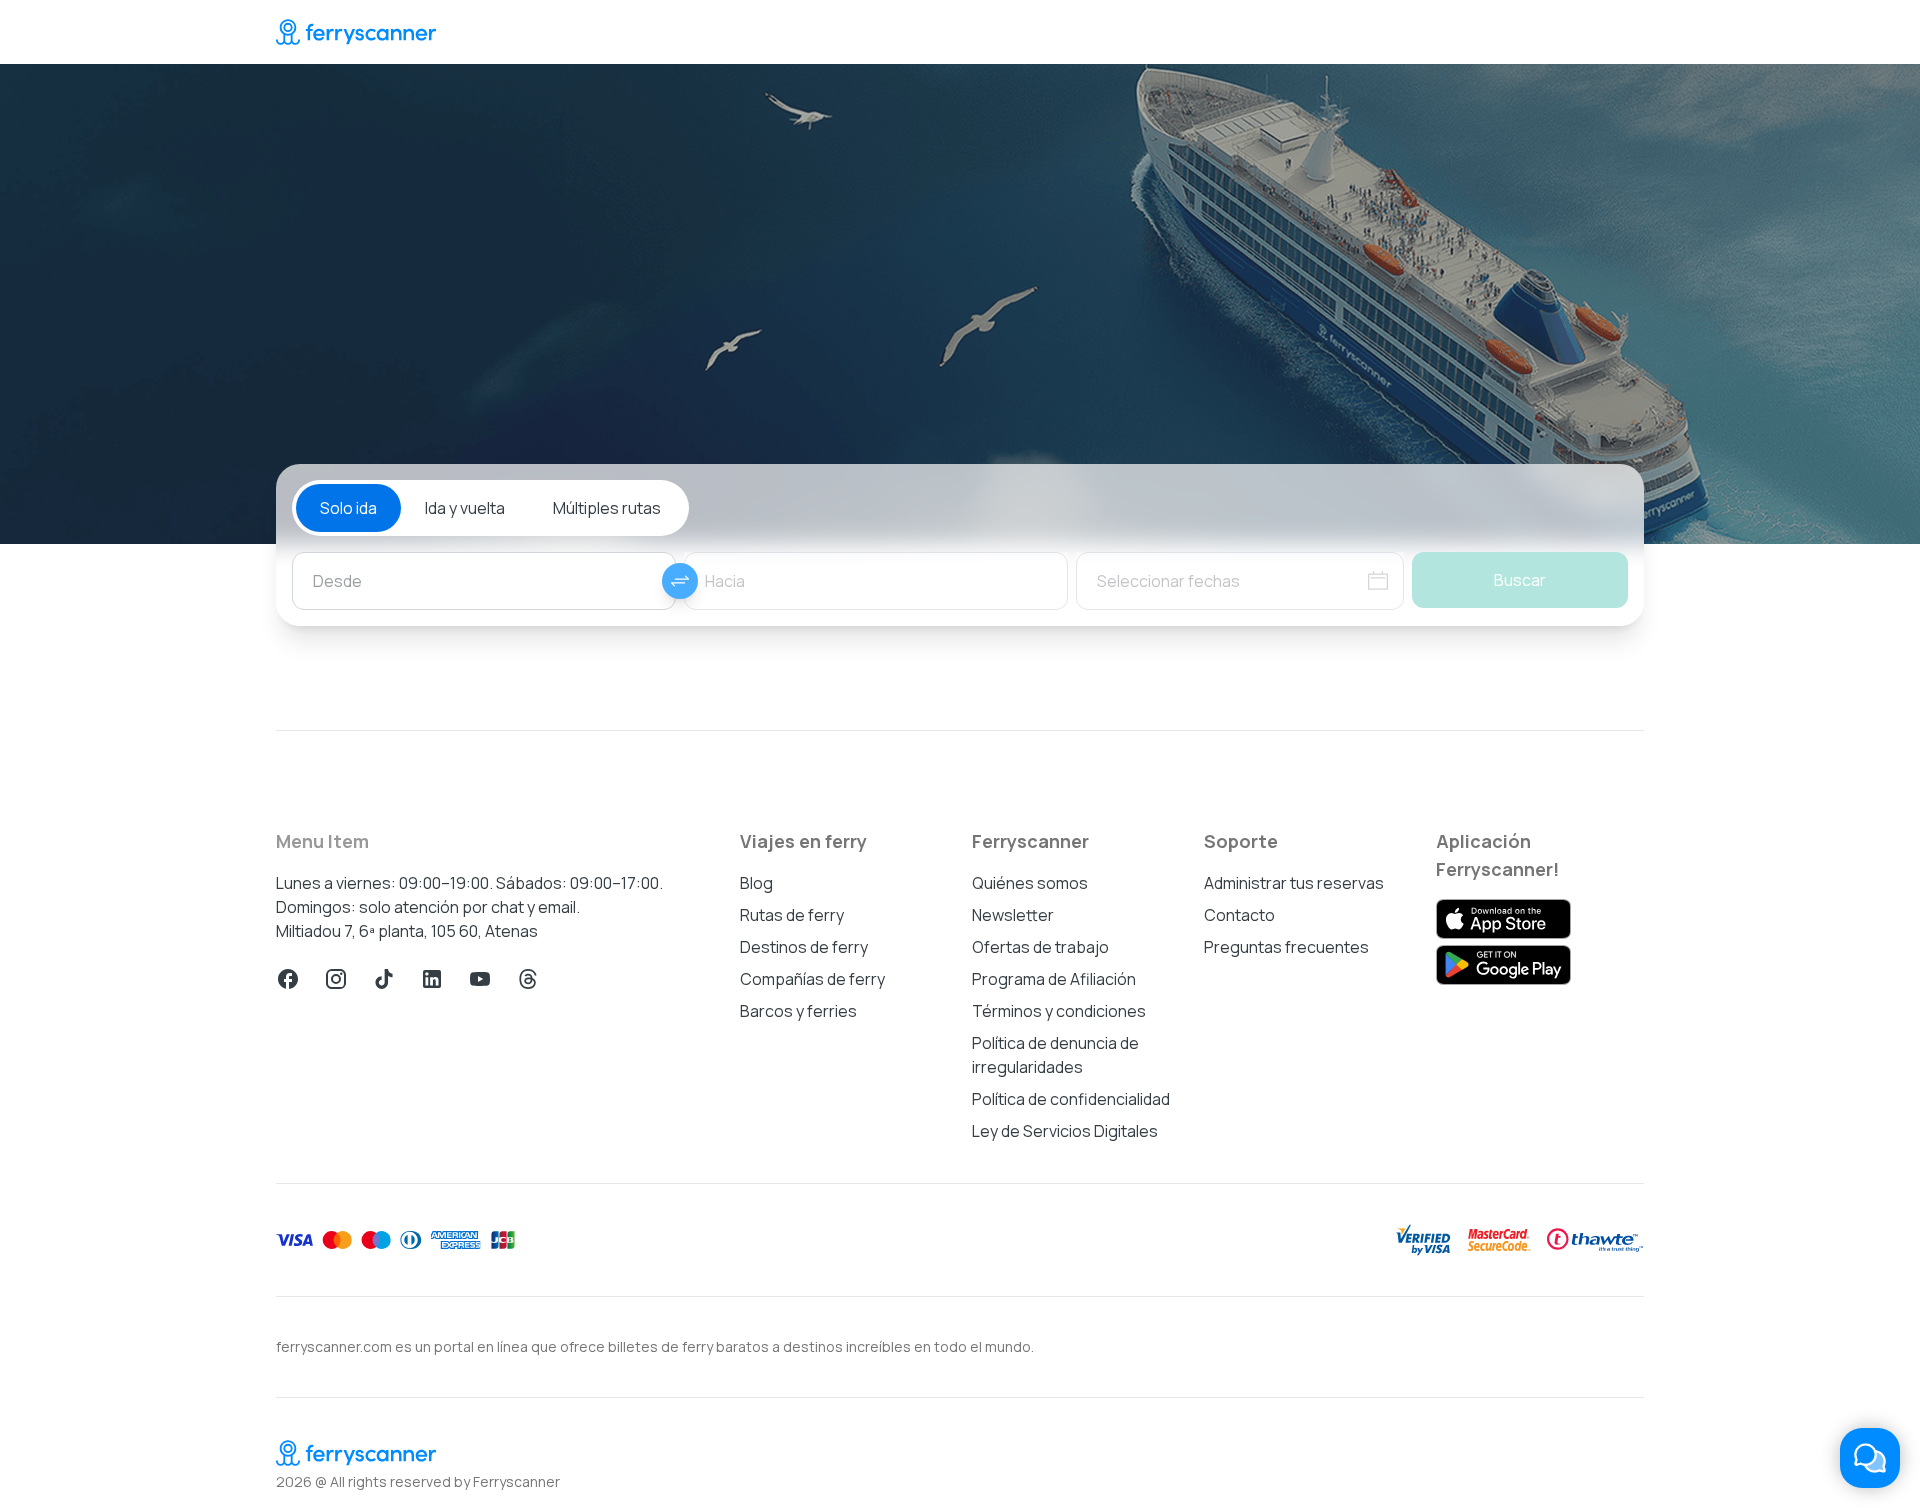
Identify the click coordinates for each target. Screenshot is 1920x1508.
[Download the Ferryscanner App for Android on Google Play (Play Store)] (1503, 965)
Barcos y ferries (798, 1011)
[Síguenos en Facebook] (288, 979)
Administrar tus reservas (1294, 883)
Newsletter (1013, 915)
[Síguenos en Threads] (528, 979)
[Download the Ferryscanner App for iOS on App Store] (1503, 919)
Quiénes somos (1030, 883)
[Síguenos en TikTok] (384, 979)
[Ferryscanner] (356, 32)
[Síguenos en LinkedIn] (432, 979)
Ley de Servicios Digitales (1065, 1131)
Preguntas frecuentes (1286, 947)
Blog (756, 883)
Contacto (1239, 915)
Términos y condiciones (1059, 1011)
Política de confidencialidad (1071, 1099)
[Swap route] (680, 581)
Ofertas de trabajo (1040, 947)
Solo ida (348, 508)
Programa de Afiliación (1054, 979)
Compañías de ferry (812, 979)
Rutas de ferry (792, 915)
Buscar (1520, 580)
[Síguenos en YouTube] (480, 979)
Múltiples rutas (607, 508)
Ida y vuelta (465, 508)
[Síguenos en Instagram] (336, 979)
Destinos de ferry (804, 947)
